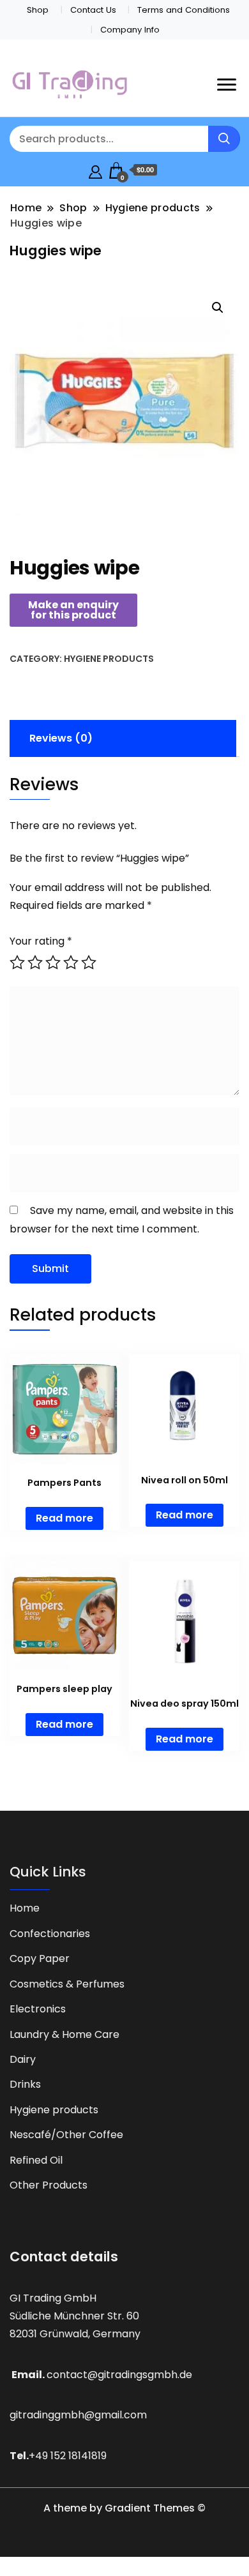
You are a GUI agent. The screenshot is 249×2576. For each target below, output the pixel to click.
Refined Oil (36, 2160)
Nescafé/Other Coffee (66, 2135)
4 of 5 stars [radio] (71, 962)
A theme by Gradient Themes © (124, 2508)
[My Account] (95, 170)
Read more (64, 1518)
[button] (218, 308)
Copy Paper (40, 1958)
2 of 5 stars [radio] (35, 962)
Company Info (130, 30)
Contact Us (93, 10)
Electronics (38, 2009)
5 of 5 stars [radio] (89, 962)
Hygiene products (109, 659)
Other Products (49, 2185)
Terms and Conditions (184, 10)
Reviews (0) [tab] (61, 738)
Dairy (23, 2059)
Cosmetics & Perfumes (67, 1984)
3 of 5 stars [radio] (53, 962)
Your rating (41, 941)
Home (25, 1908)
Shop (38, 10)
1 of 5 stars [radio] (17, 962)
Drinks (25, 2084)
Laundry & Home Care (64, 2034)
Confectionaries (50, 1934)
